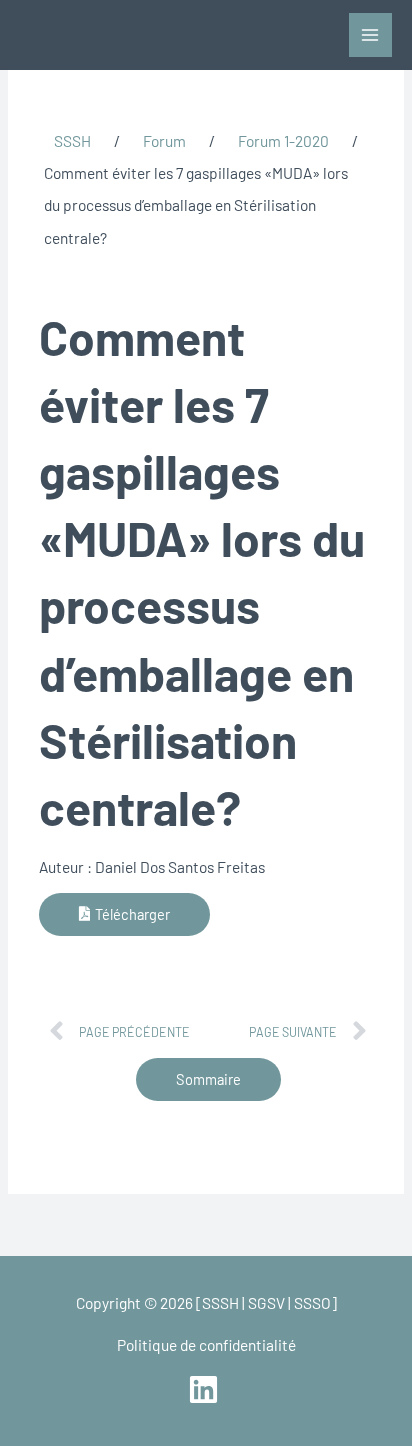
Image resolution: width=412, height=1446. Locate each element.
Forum (164, 140)
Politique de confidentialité (206, 1344)
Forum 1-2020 (283, 140)
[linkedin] (205, 1389)
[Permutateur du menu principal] (370, 34)
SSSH (72, 140)
